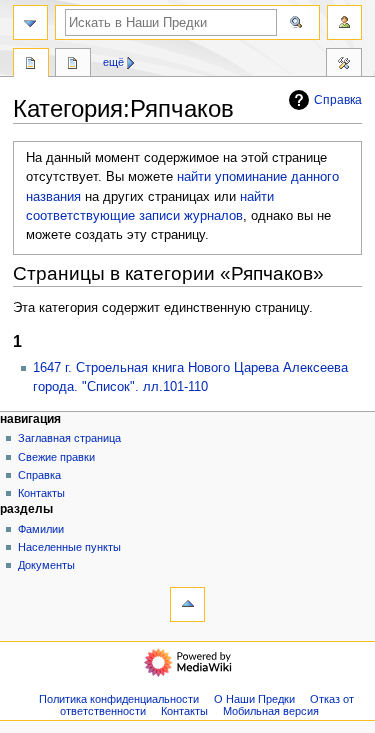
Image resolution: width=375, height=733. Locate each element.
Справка (338, 100)
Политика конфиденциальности (119, 699)
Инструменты (344, 65)
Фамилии (41, 529)
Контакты (41, 493)
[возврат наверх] (187, 604)
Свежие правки (56, 457)
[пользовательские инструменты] (344, 22)
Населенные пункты (69, 547)
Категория (31, 65)
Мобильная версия (271, 711)
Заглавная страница (69, 438)
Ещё (113, 62)
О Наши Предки (254, 699)
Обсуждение (73, 65)
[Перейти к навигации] (30, 22)
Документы (46, 565)
